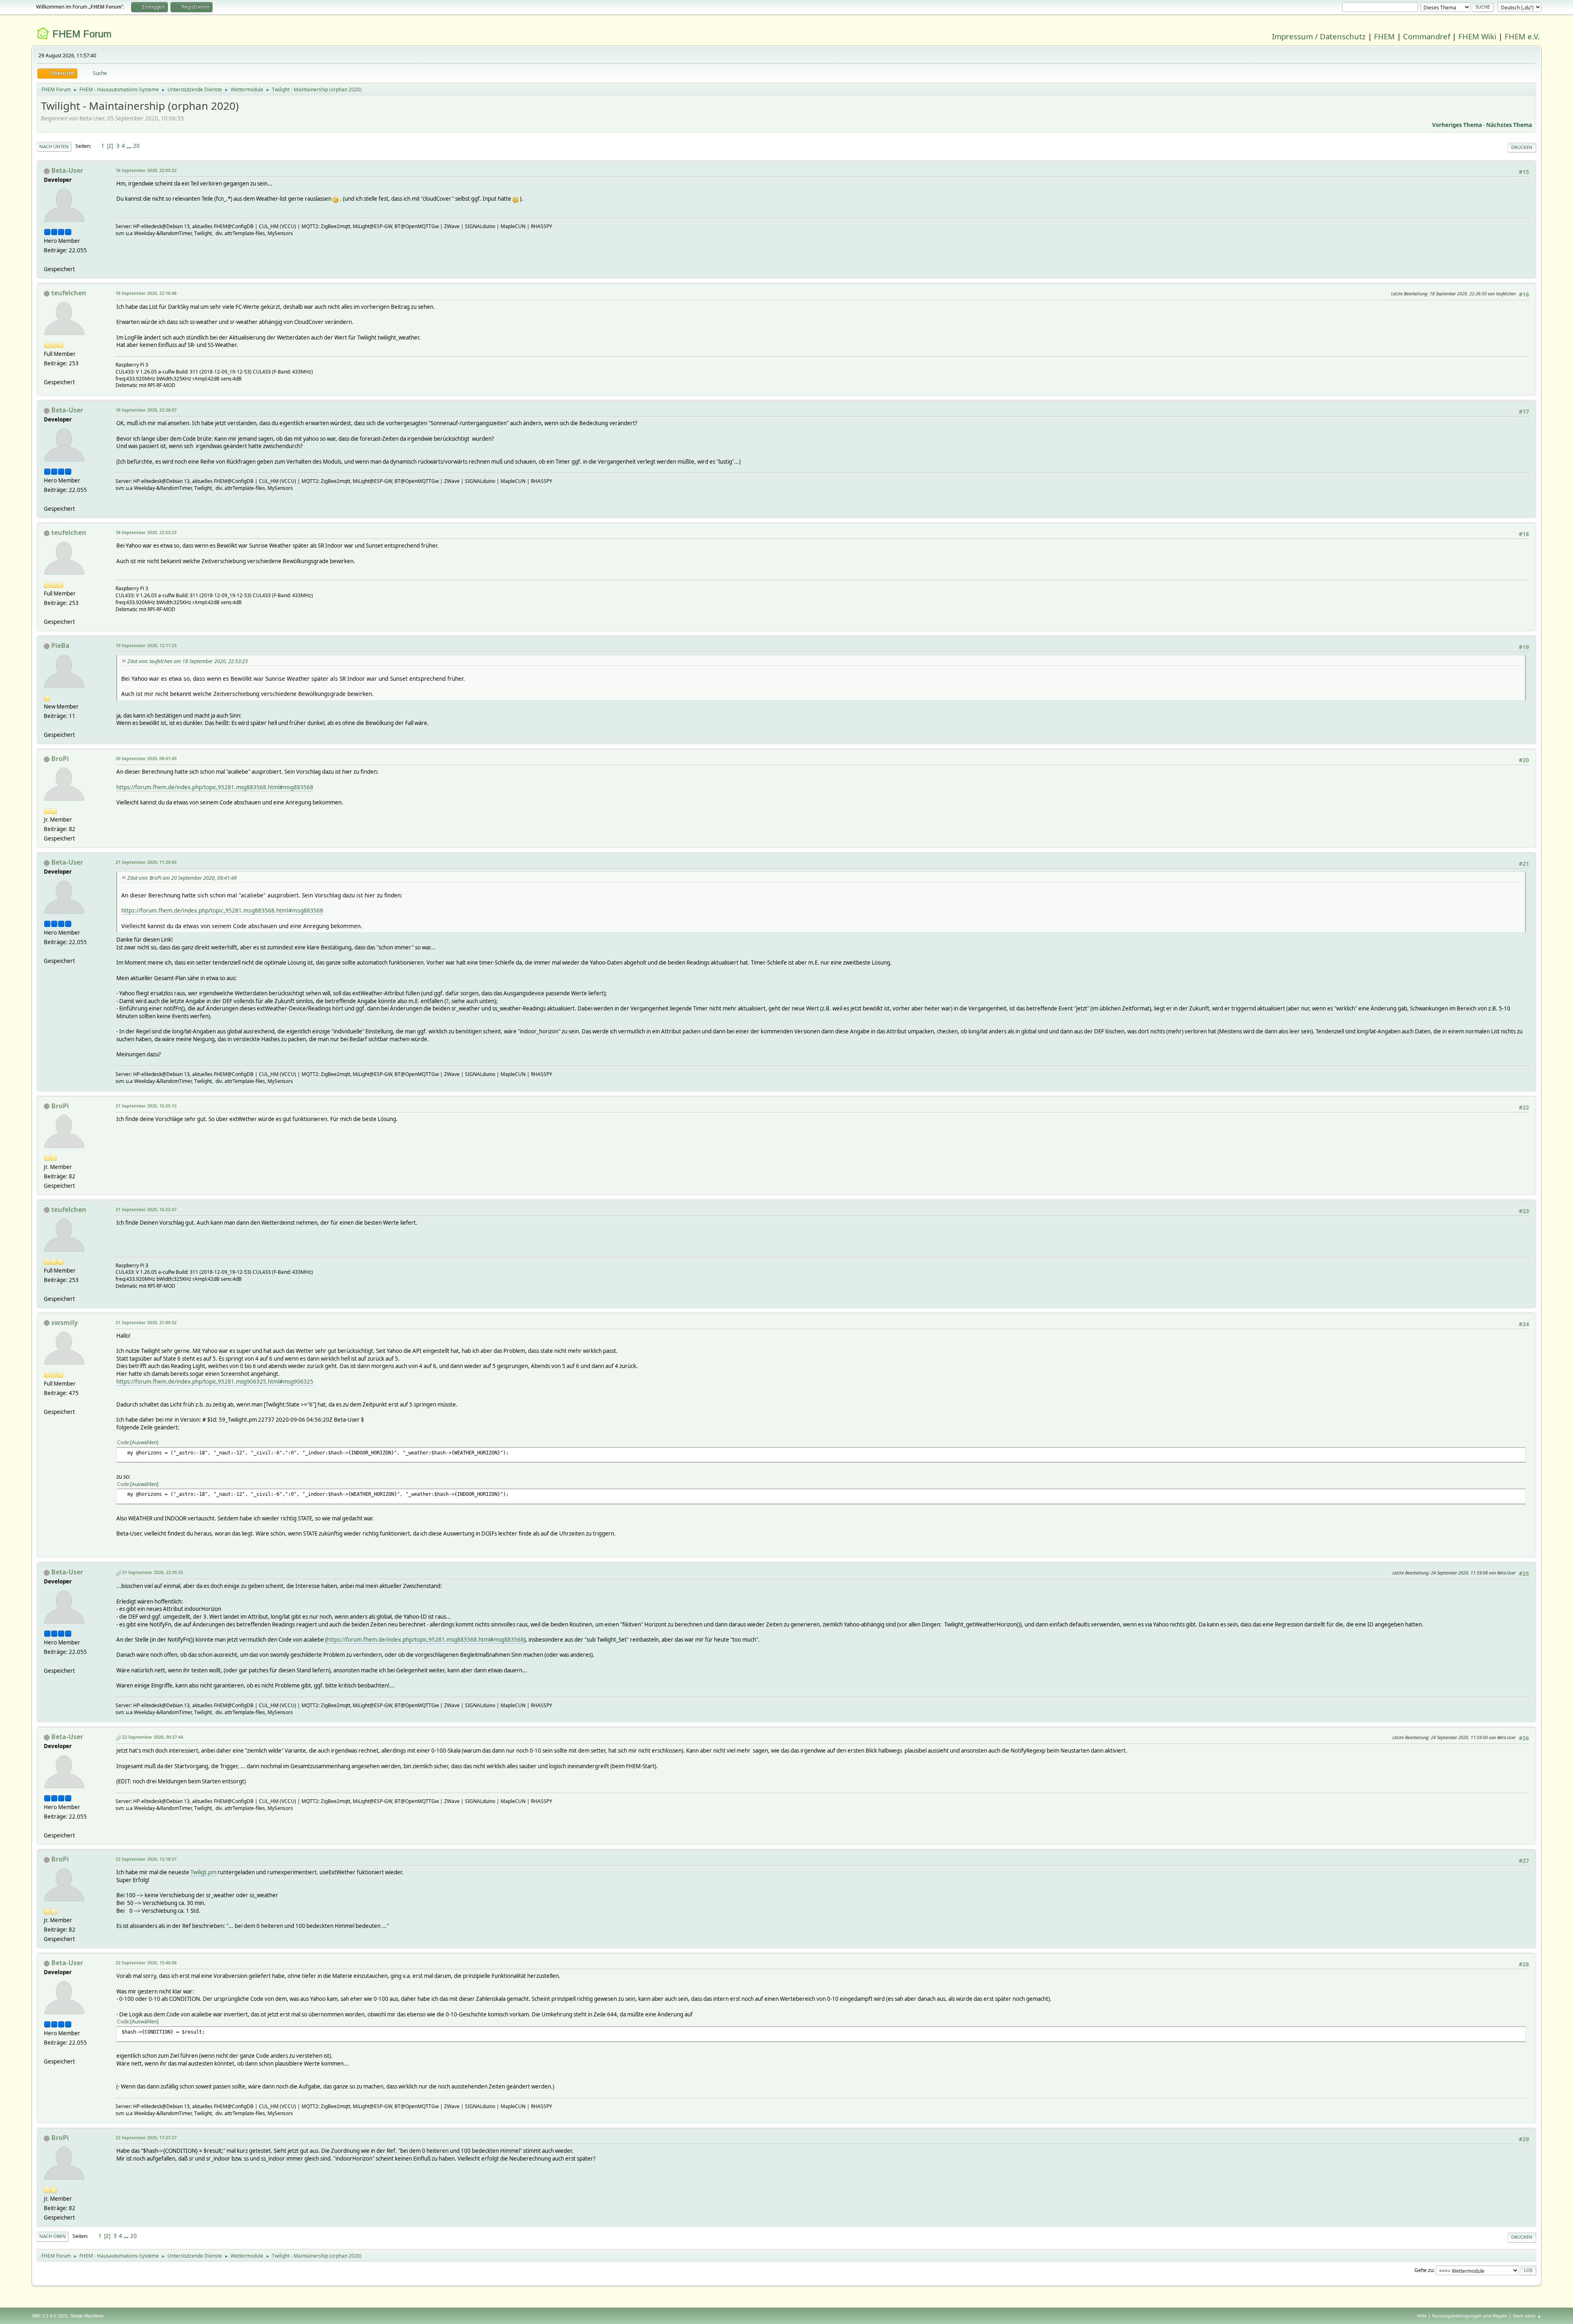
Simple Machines (87, 2316)
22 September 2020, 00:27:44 (153, 1737)
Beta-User (67, 170)
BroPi (60, 759)
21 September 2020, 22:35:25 (153, 1572)
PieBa (60, 646)
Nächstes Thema (1509, 125)
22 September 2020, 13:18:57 (146, 1859)
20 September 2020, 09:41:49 (146, 758)
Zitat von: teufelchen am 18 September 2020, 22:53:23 (188, 661)
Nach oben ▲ (1527, 2316)
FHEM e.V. (1522, 36)
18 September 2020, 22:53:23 (146, 532)
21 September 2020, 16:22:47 (146, 1209)
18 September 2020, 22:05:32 (146, 170)
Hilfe (1422, 2316)
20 (136, 146)
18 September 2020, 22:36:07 (146, 410)
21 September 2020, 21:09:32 (146, 1322)
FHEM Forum (82, 34)
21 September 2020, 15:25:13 (146, 1106)
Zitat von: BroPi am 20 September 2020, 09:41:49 (182, 878)
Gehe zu (1424, 2270)
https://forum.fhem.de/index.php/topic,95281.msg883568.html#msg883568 (215, 787)
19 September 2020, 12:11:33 (146, 645)
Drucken (1522, 147)
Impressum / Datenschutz (1319, 36)
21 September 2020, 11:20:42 (146, 862)
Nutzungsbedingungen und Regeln (1470, 2316)
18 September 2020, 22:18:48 (146, 293)
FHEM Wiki (1477, 36)
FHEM (1384, 36)
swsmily (65, 1323)
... (130, 146)
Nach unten (54, 146)
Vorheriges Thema (1457, 125)
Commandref (1427, 36)
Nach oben (53, 2236)
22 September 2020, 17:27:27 (146, 2137)
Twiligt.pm (203, 1872)
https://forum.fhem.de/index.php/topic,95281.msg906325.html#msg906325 (215, 1382)
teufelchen (69, 293)
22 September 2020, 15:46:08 (146, 1963)
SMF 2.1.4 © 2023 (50, 2316)
